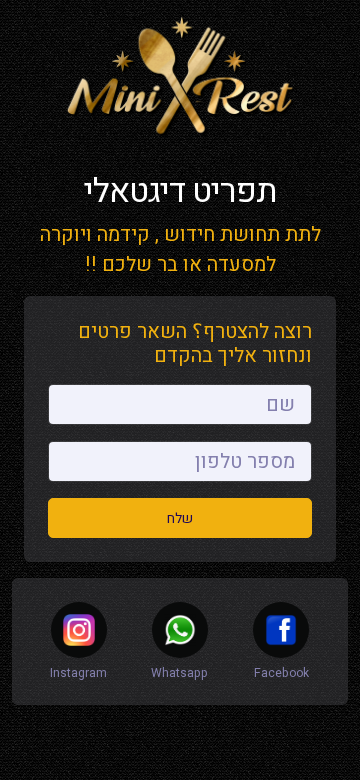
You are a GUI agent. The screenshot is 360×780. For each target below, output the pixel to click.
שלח (180, 518)
